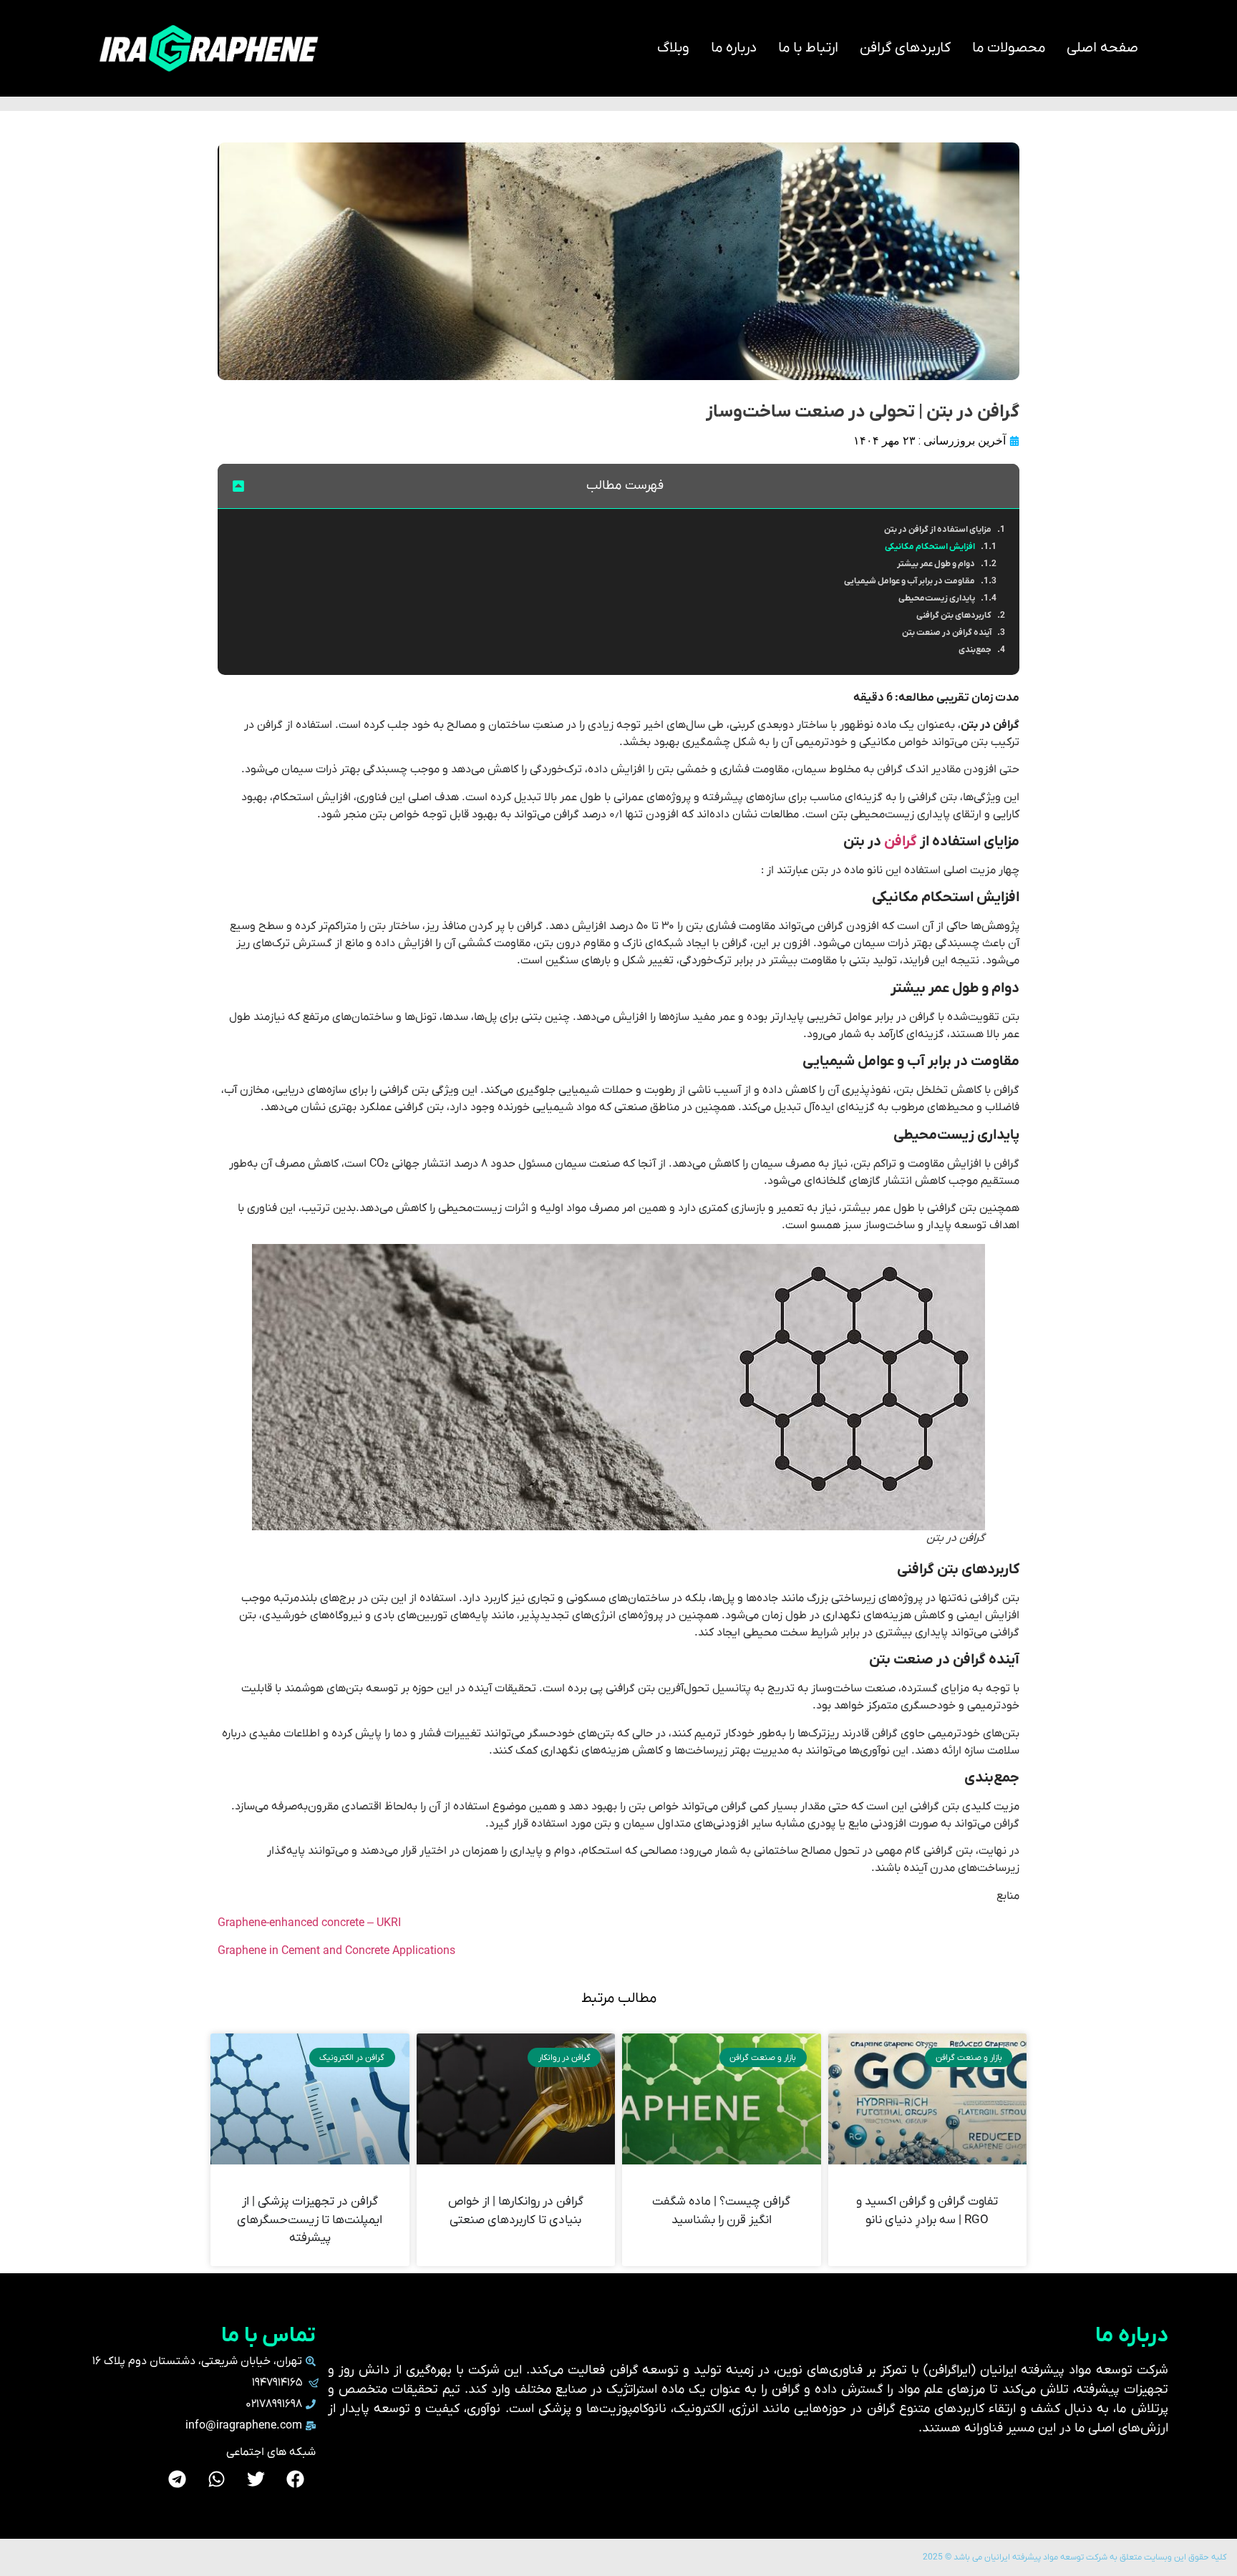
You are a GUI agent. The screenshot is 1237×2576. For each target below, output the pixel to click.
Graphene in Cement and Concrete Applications (336, 1951)
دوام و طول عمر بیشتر (936, 564)
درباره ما (734, 48)
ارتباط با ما (808, 48)
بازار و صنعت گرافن (969, 2058)
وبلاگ (673, 48)
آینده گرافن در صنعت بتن (947, 633)
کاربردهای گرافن (905, 48)
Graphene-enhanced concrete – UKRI (309, 1923)
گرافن (901, 842)
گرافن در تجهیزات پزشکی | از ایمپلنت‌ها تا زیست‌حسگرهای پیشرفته (310, 2220)
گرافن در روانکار (564, 2058)
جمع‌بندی (975, 650)
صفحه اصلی (1102, 48)
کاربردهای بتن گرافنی (954, 616)
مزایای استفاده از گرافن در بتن (938, 530)
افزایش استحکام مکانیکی (930, 547)
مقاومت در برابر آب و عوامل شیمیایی (909, 581)
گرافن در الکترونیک (352, 2058)
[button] (238, 486)
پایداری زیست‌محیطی (937, 598)
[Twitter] (256, 2479)
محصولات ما (1009, 48)
